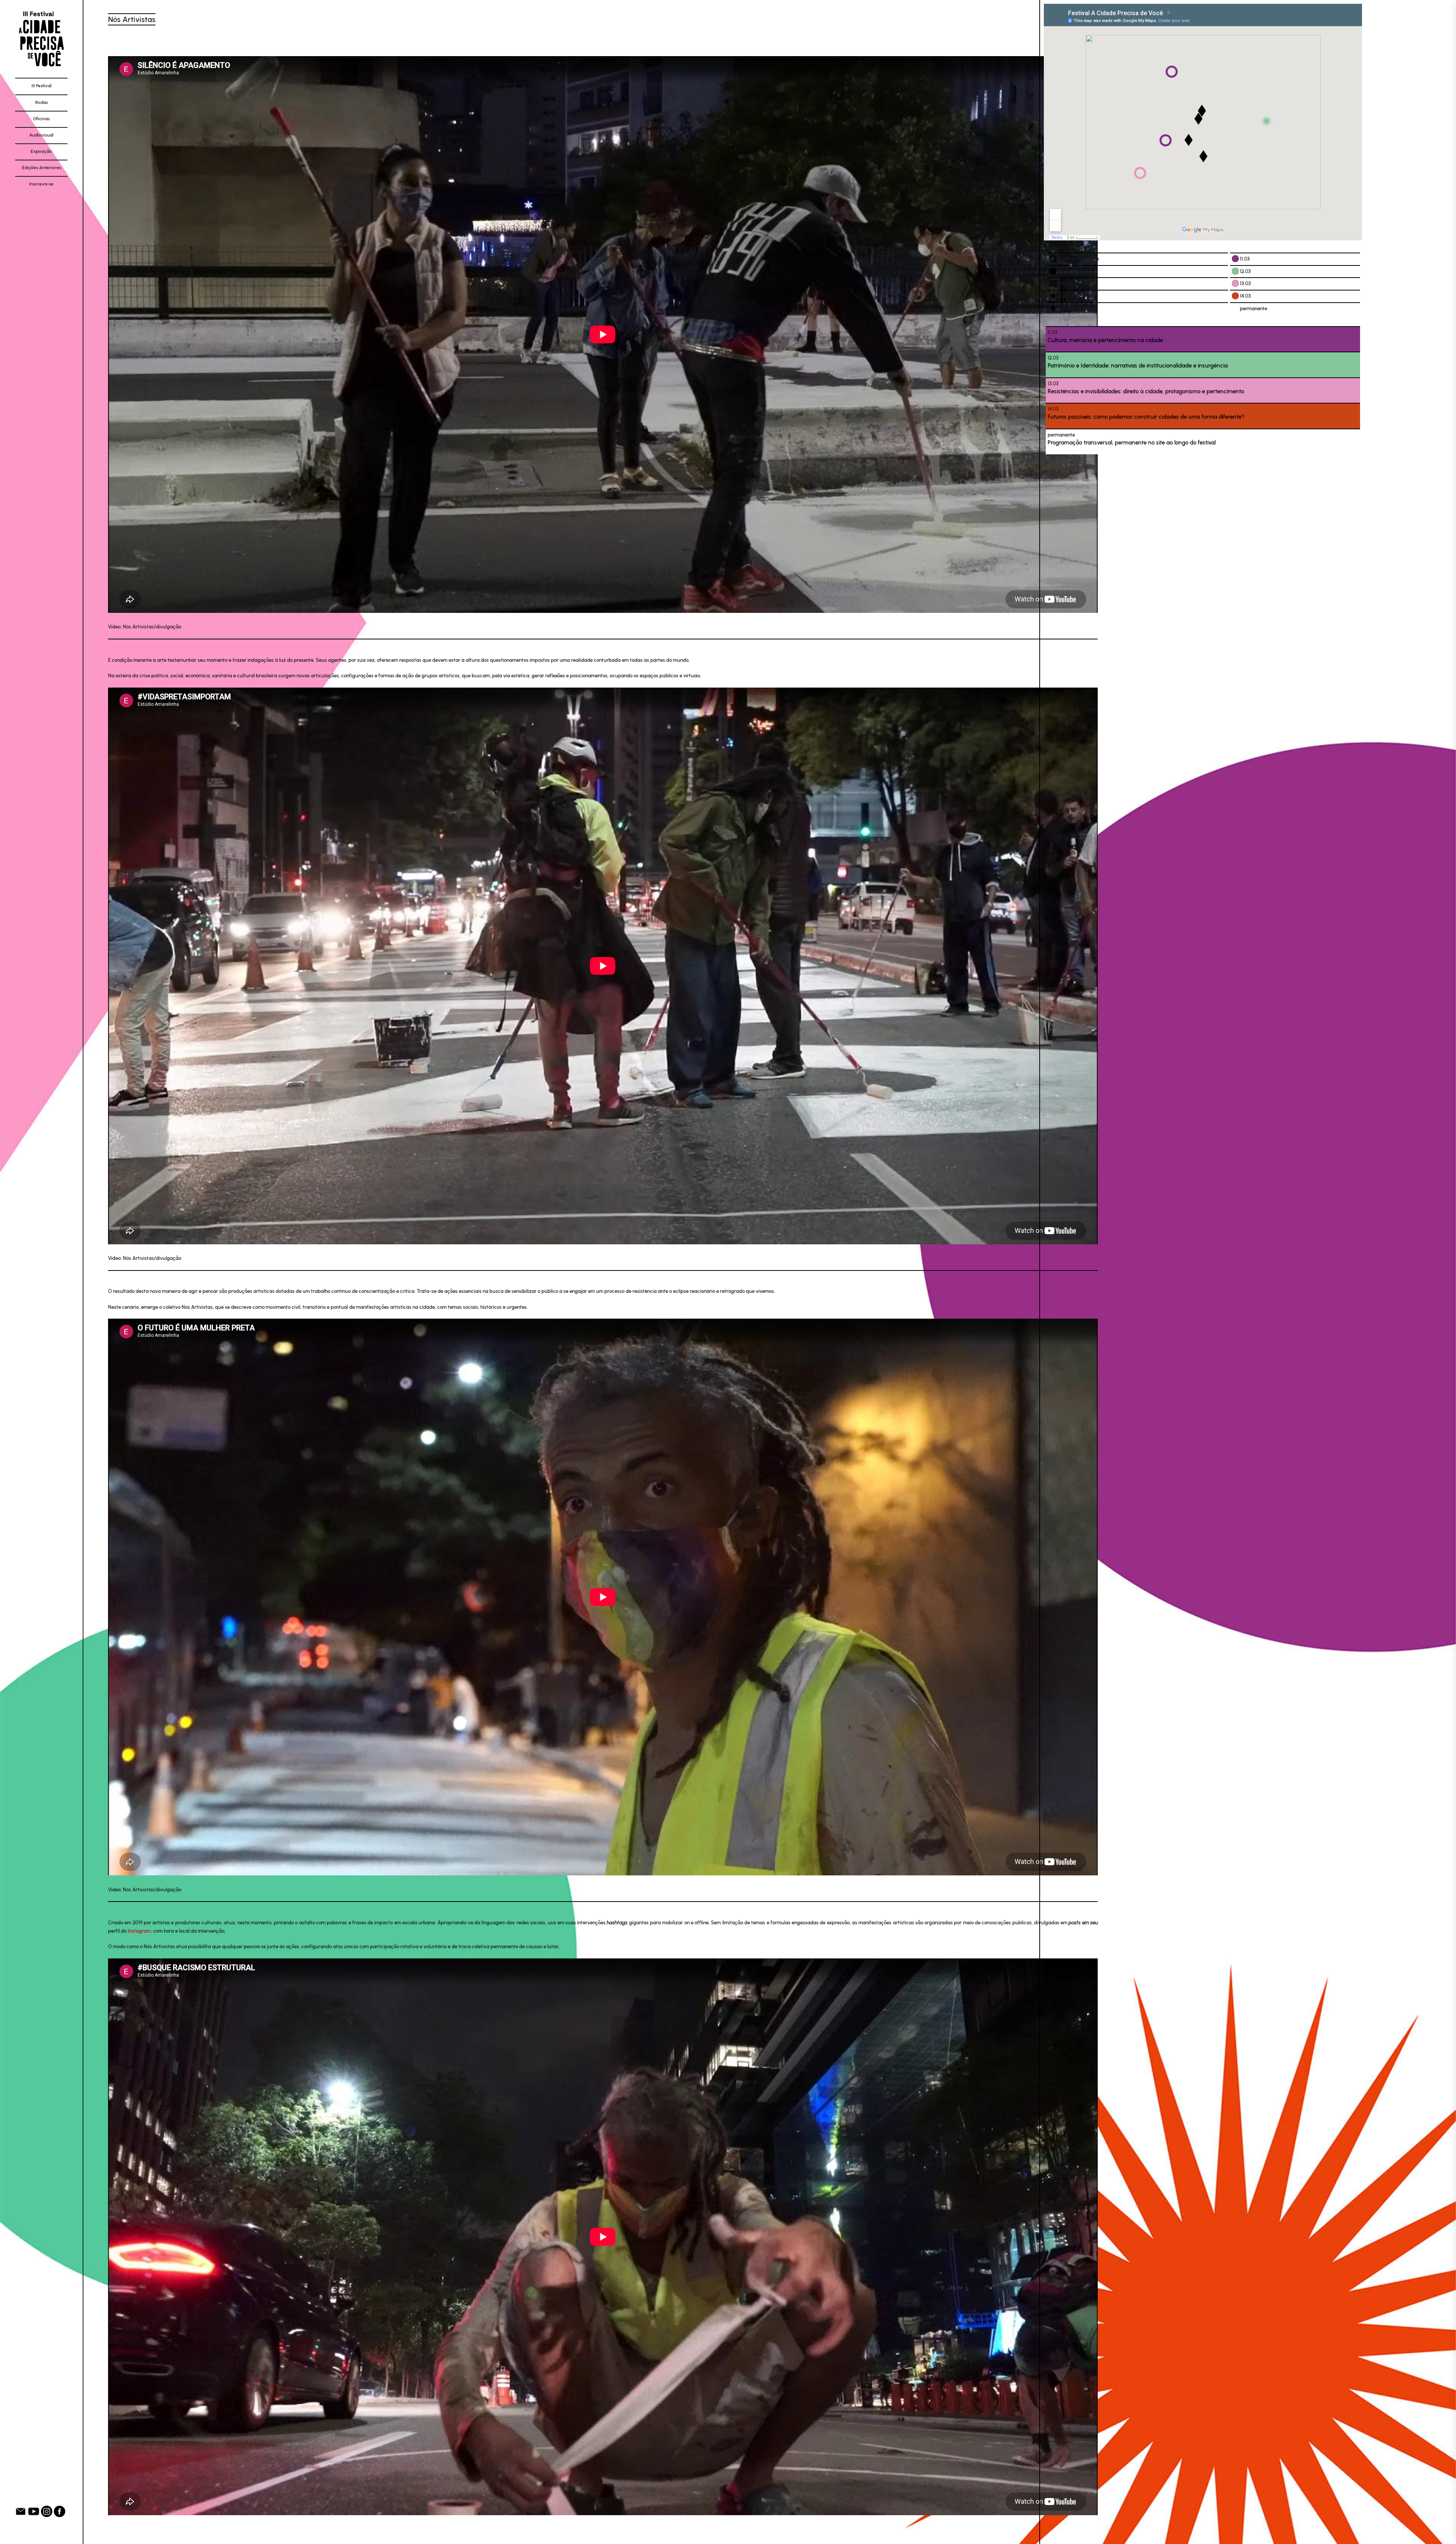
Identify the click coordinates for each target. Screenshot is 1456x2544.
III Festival (42, 86)
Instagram (139, 1931)
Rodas (42, 102)
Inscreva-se (41, 184)
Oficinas (41, 119)
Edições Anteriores (42, 168)
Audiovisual (41, 135)
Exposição (41, 151)
